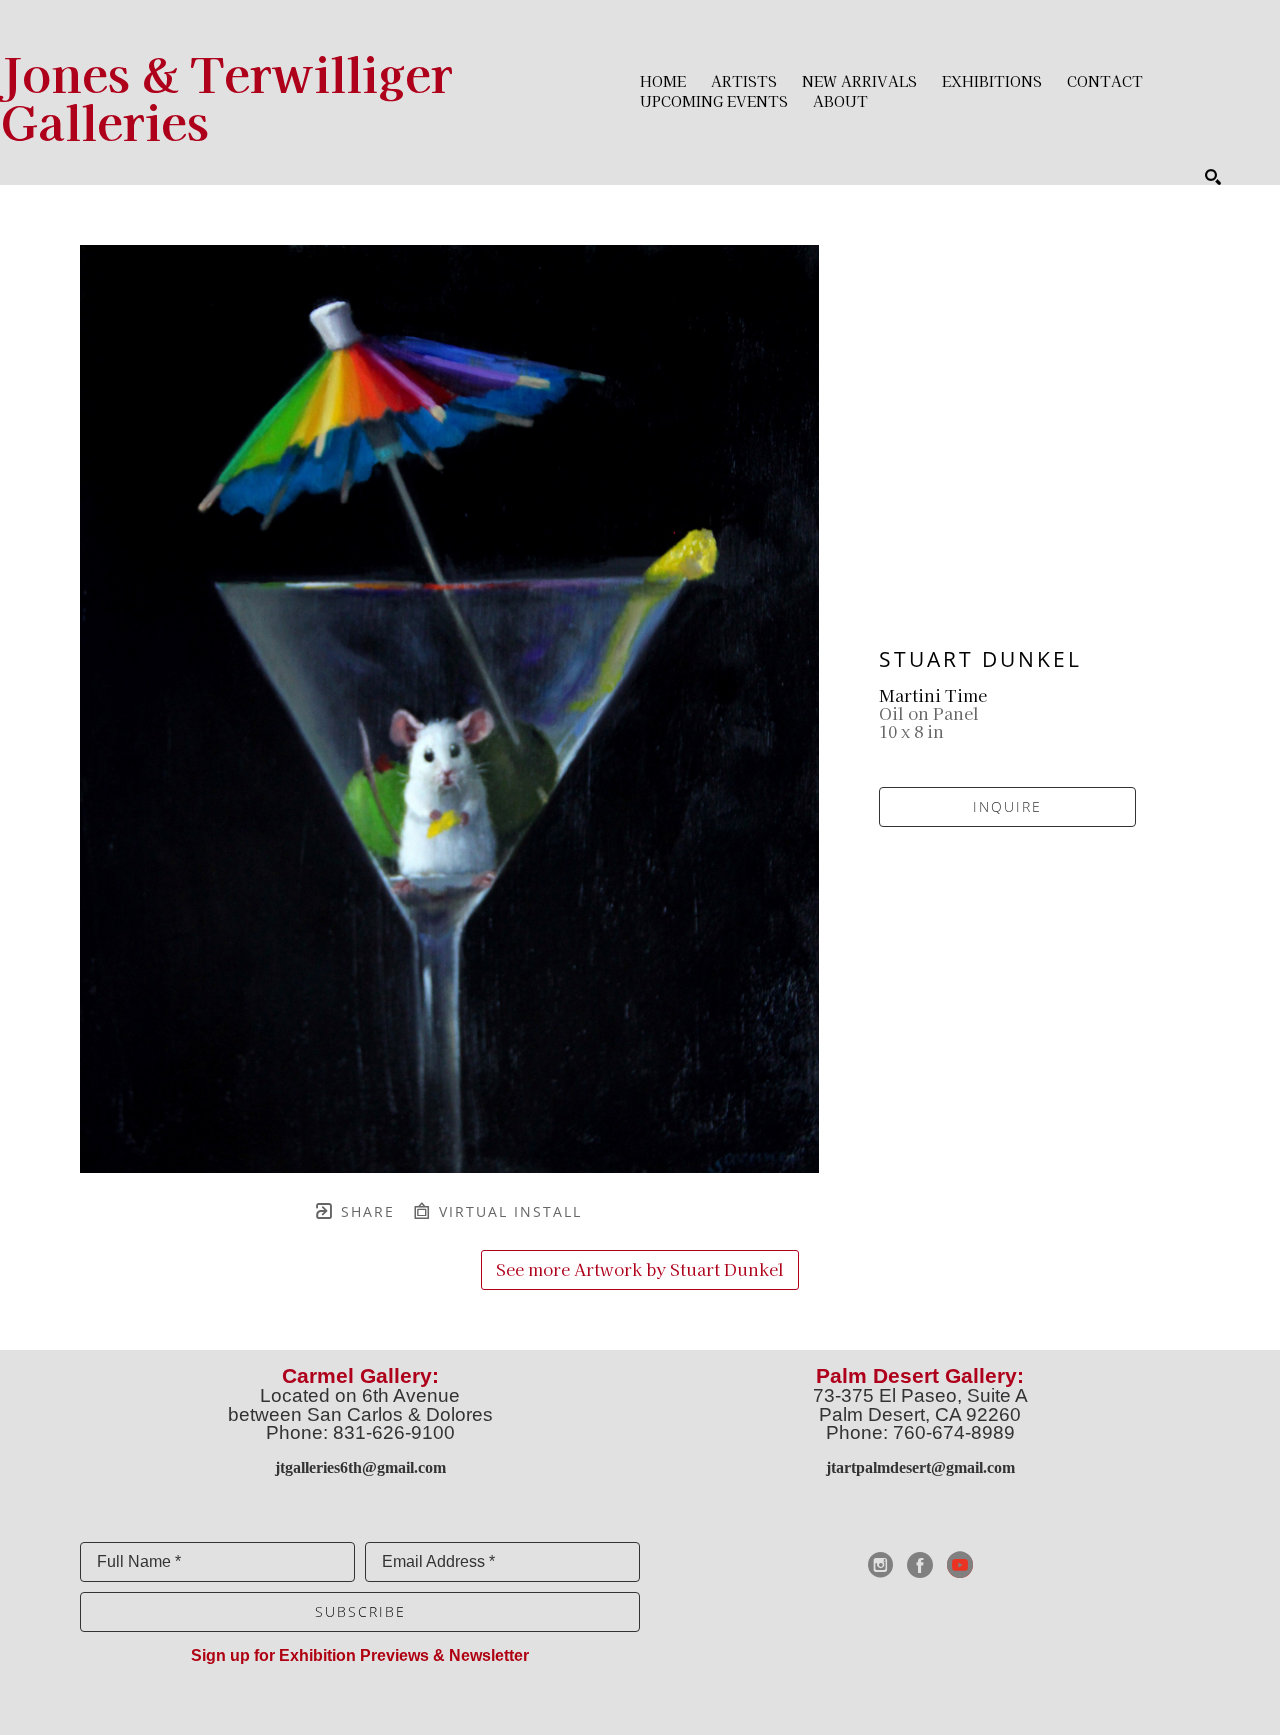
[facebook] (920, 1565)
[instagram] (880, 1565)
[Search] (1213, 177)
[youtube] (960, 1565)
